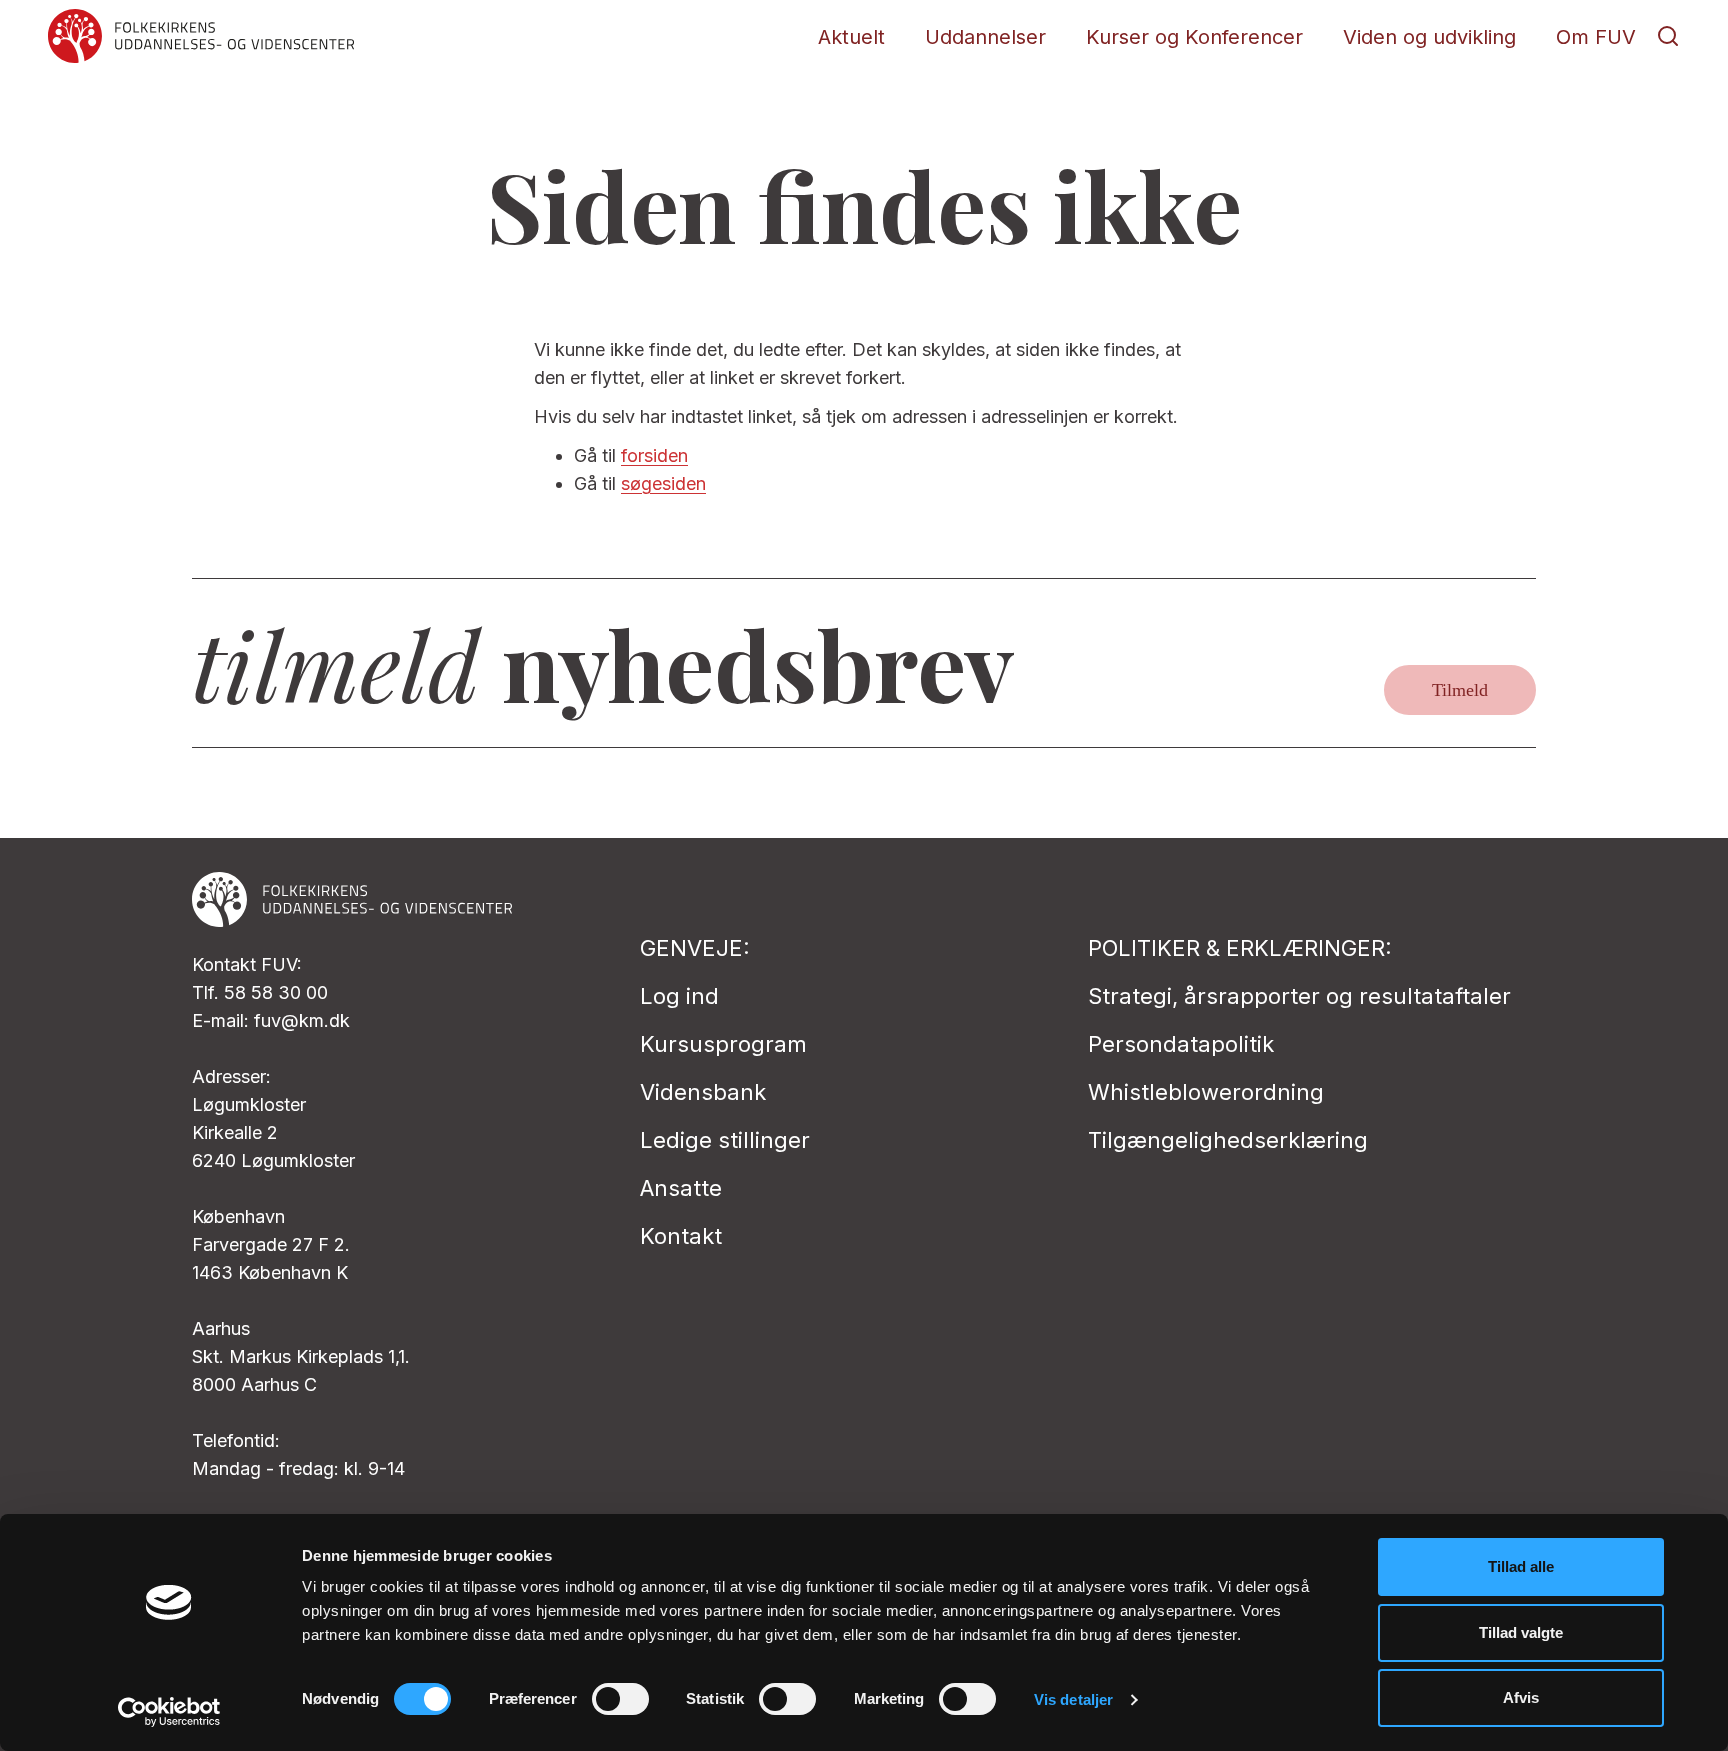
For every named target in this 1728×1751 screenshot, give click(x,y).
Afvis (1521, 1697)
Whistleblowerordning (1206, 1092)
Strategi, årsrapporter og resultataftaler (1299, 996)
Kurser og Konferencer (1194, 37)
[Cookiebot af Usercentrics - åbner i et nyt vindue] (169, 1712)
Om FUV (1596, 37)
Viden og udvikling (1429, 37)
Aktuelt (851, 37)
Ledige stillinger (725, 1140)
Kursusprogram (723, 1044)
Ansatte (681, 1188)
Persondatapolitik (1181, 1044)
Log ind (679, 996)
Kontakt (681, 1236)
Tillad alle (1521, 1566)
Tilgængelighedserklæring (1228, 1140)
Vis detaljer (1073, 1699)
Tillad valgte (1521, 1632)
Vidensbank (703, 1092)
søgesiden (663, 483)
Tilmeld (1460, 690)
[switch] (620, 1699)
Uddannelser (985, 37)
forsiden (654, 455)
